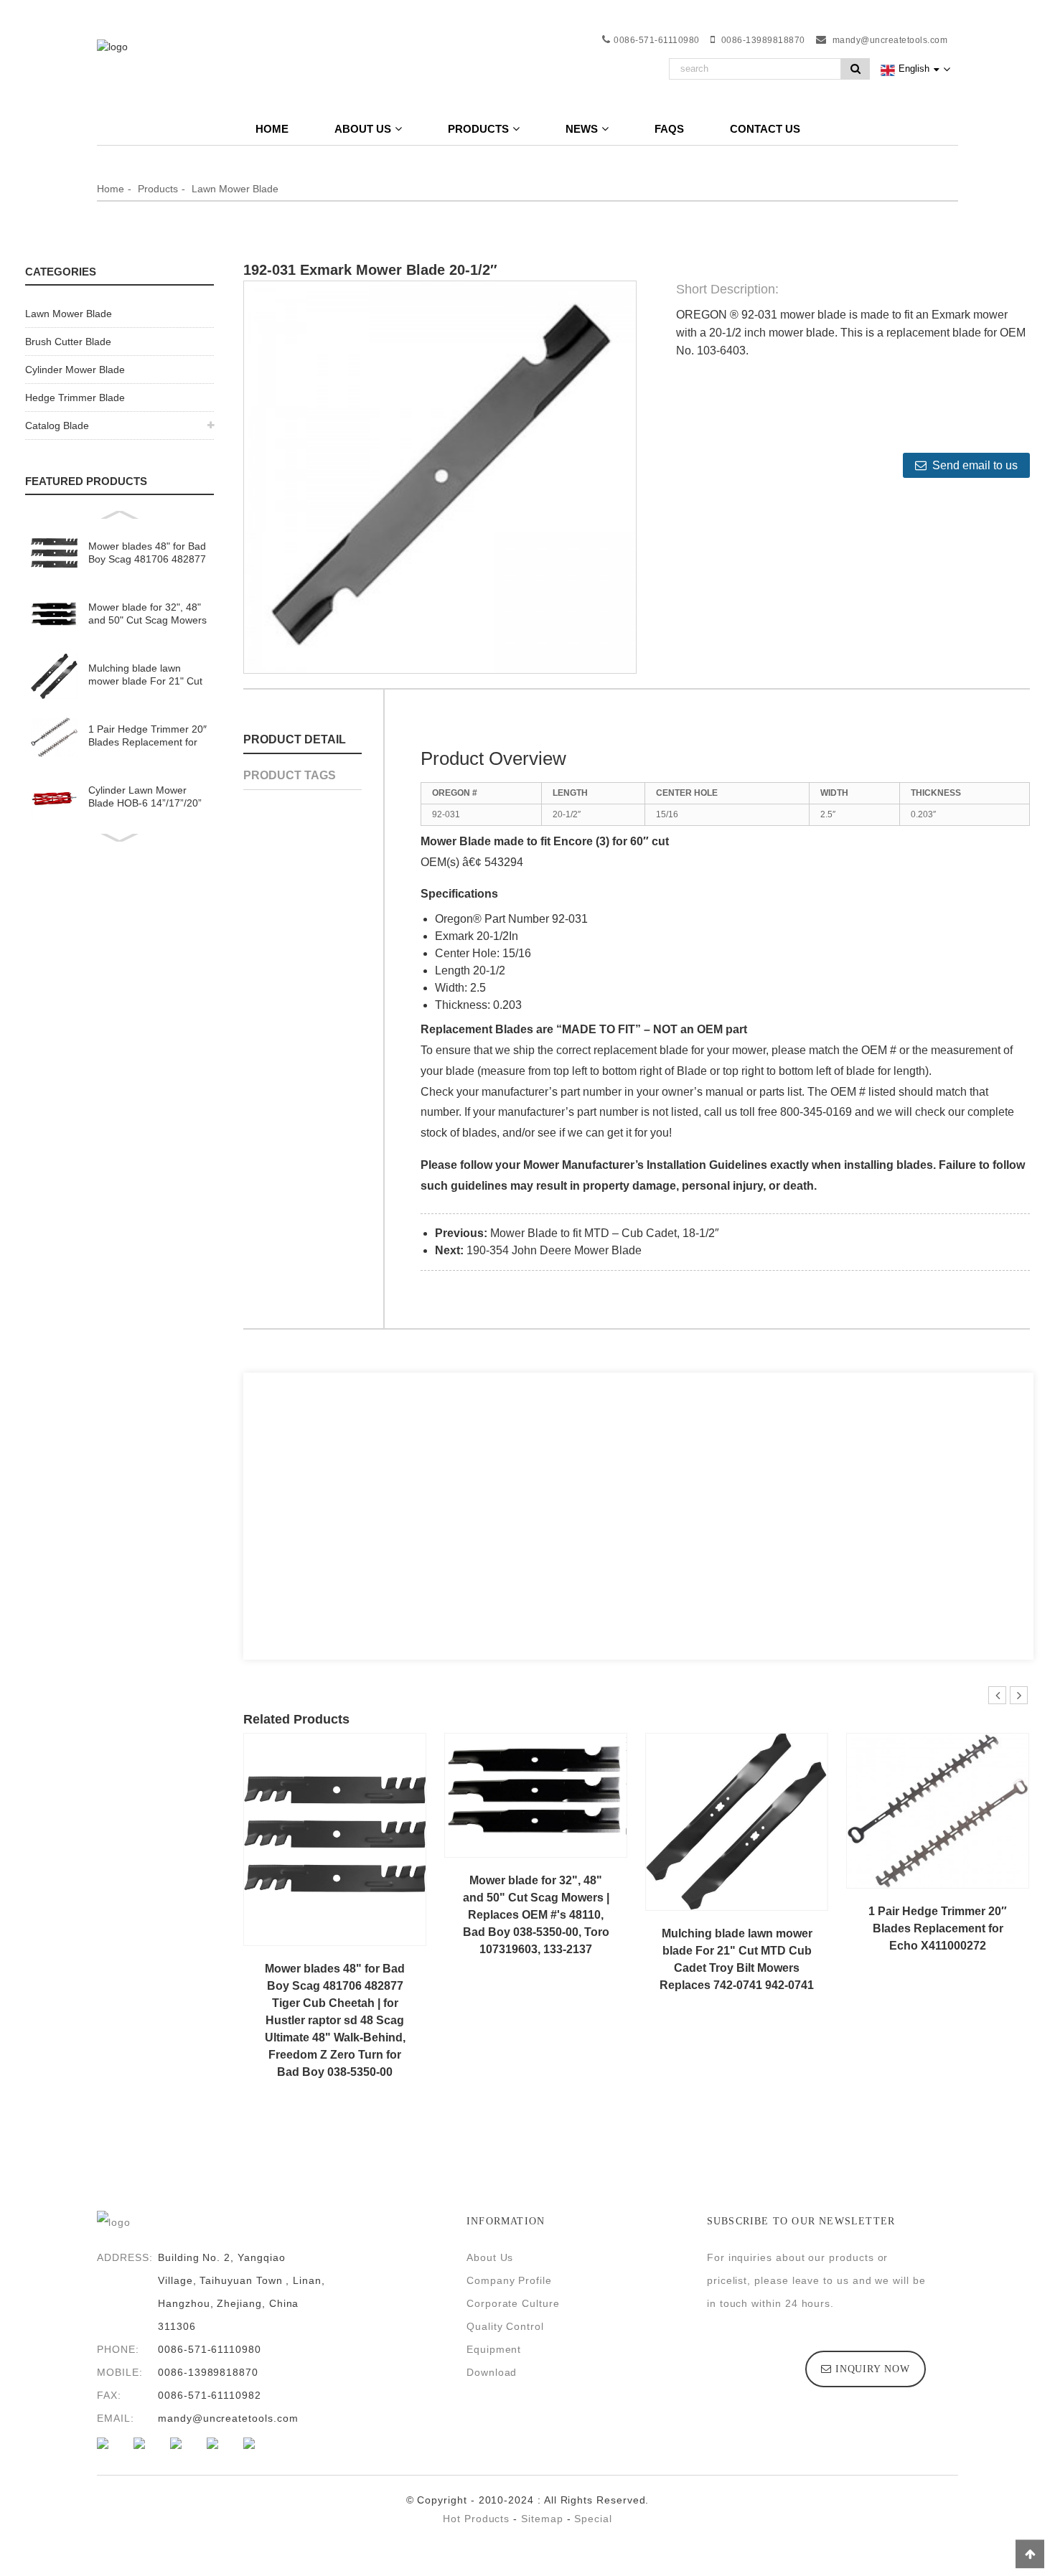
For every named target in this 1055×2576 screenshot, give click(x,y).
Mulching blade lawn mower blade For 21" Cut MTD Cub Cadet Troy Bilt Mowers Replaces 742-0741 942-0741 (145, 675)
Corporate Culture (513, 2303)
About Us (490, 2257)
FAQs (669, 129)
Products (478, 129)
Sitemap (542, 2519)
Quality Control (505, 2326)
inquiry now (873, 2369)
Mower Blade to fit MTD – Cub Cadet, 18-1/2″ (605, 1233)
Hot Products (476, 2519)
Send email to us (975, 465)
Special (593, 2519)
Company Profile (509, 2280)
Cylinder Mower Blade (75, 370)
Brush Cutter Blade (68, 342)
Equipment (494, 2349)
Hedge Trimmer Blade (75, 398)
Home (272, 129)
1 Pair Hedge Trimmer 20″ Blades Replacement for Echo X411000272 (147, 736)
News (582, 129)
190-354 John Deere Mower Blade (554, 1250)
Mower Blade (456, 841)
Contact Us (765, 129)
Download (492, 2372)
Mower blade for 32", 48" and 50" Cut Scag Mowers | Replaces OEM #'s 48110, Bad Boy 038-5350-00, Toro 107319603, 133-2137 (147, 614)
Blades (514, 1029)
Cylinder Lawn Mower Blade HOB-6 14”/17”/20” (145, 796)
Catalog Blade (57, 426)
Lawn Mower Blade (235, 189)
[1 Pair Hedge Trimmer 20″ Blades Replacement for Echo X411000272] (938, 1810)
